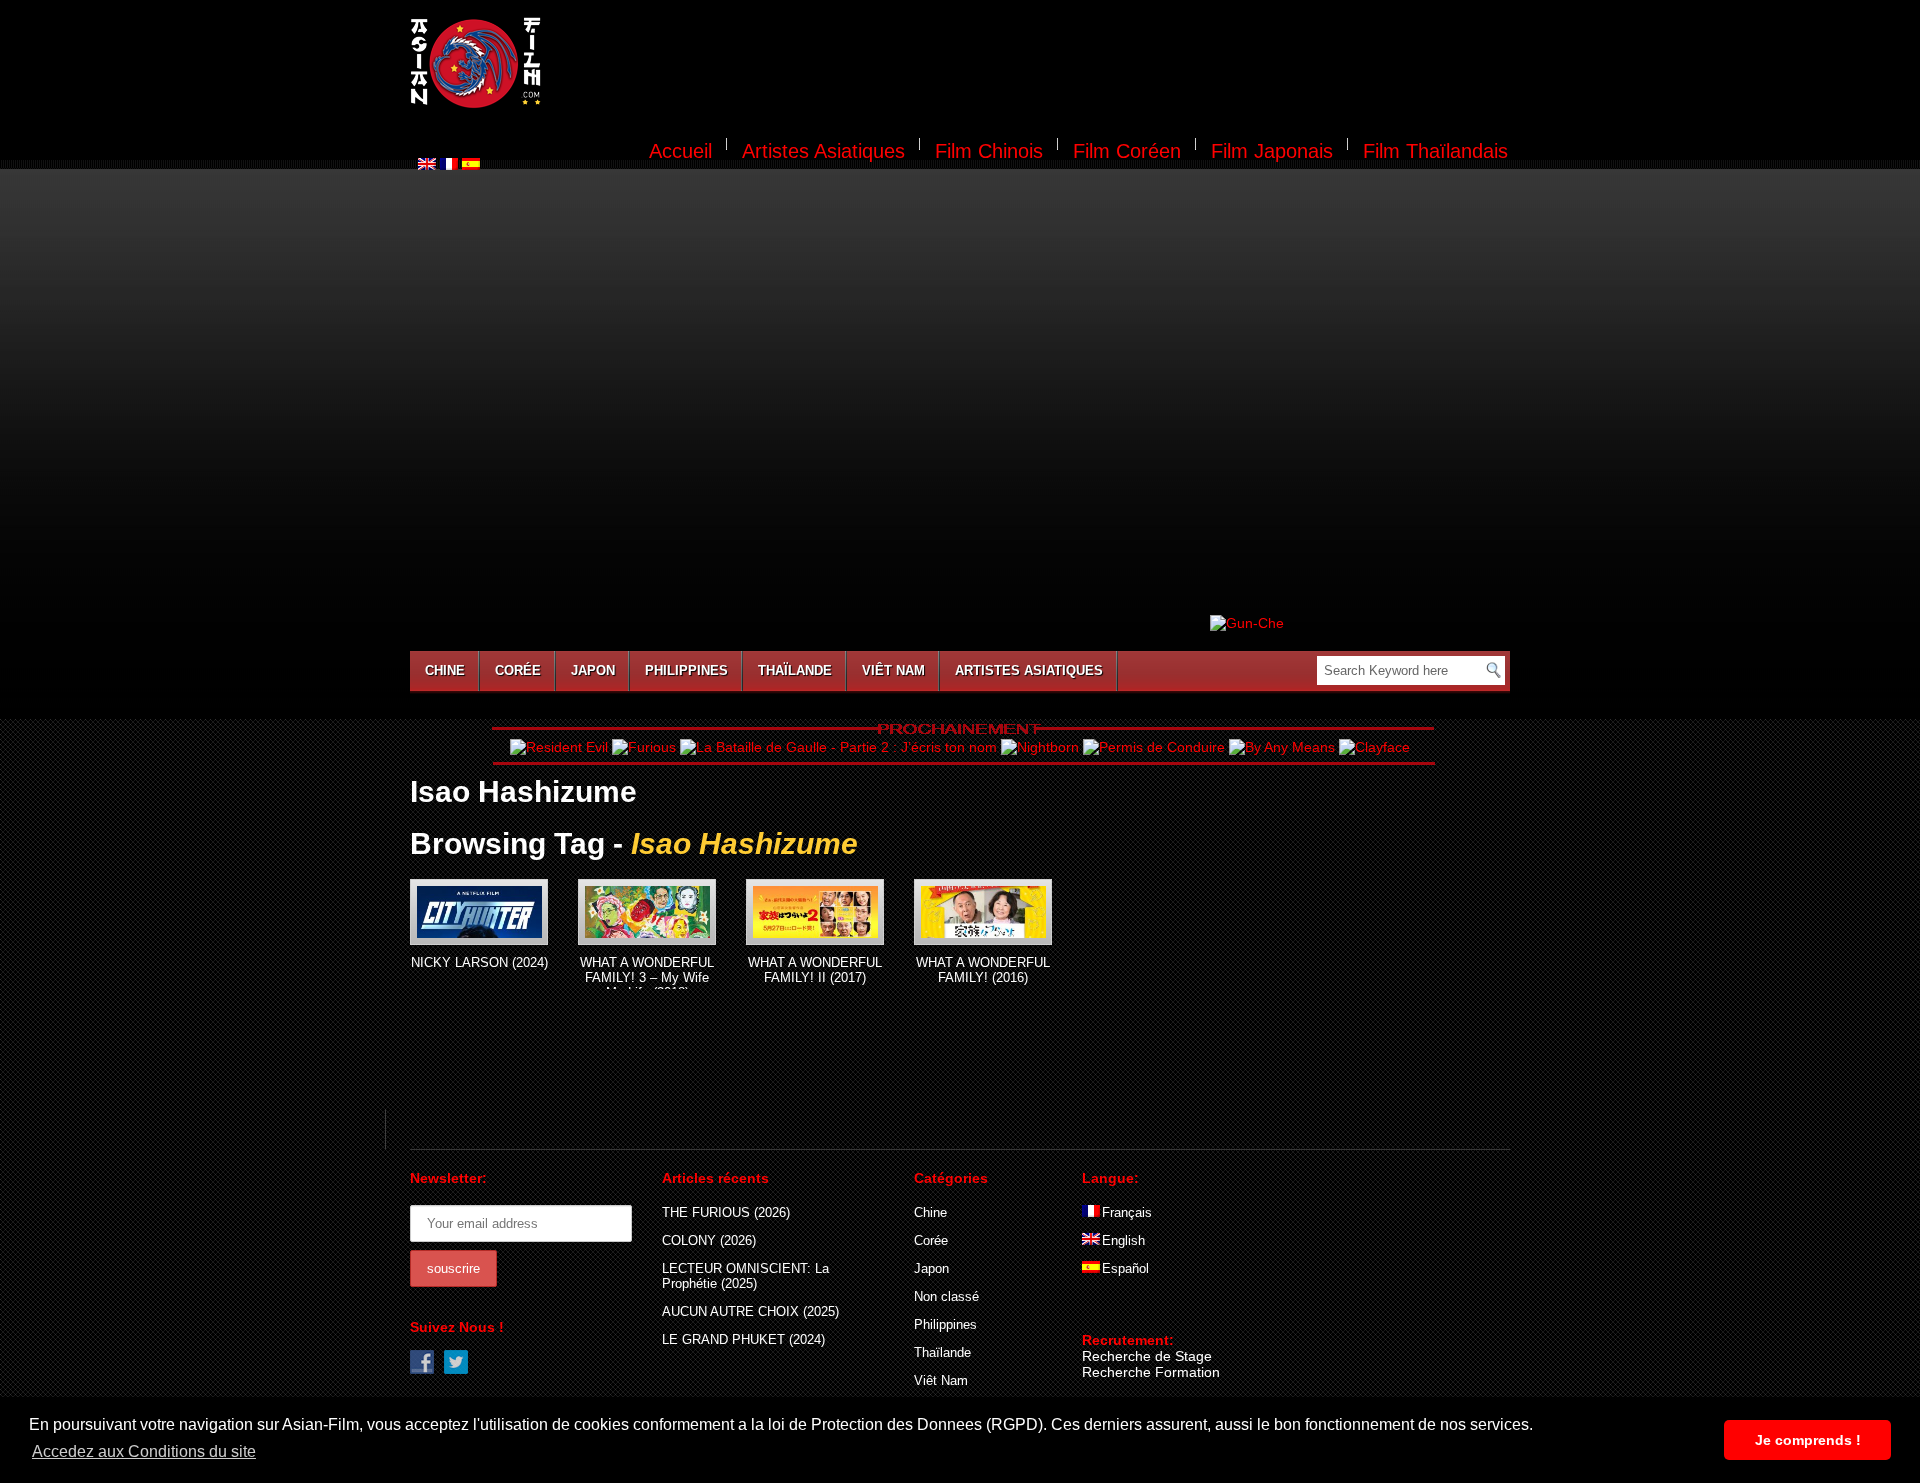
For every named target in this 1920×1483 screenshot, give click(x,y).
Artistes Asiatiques (823, 151)
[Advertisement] (1038, 66)
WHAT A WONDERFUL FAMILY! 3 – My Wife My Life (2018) (647, 977)
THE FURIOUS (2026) (726, 1212)
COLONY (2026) (709, 1240)
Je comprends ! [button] (1808, 1440)
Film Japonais (1272, 151)
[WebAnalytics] (1122, 1311)
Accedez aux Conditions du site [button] (144, 1451)
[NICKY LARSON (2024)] (479, 912)
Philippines (686, 670)
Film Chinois (989, 151)
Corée (518, 670)
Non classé (946, 1296)
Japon (593, 670)
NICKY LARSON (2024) (479, 962)
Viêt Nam (893, 670)
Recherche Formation (1151, 1372)
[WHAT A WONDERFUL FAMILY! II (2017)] (815, 912)
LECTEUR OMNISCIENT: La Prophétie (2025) (745, 1276)
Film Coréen (1127, 151)
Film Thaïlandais (1435, 151)
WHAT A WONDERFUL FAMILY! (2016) (983, 970)
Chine (445, 670)
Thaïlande (795, 670)
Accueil (680, 151)
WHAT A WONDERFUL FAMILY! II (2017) (815, 970)
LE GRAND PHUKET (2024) (743, 1339)
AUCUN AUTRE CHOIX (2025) (750, 1311)
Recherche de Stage (1147, 1356)
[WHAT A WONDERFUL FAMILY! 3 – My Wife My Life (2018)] (647, 912)
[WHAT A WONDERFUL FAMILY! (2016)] (983, 912)
